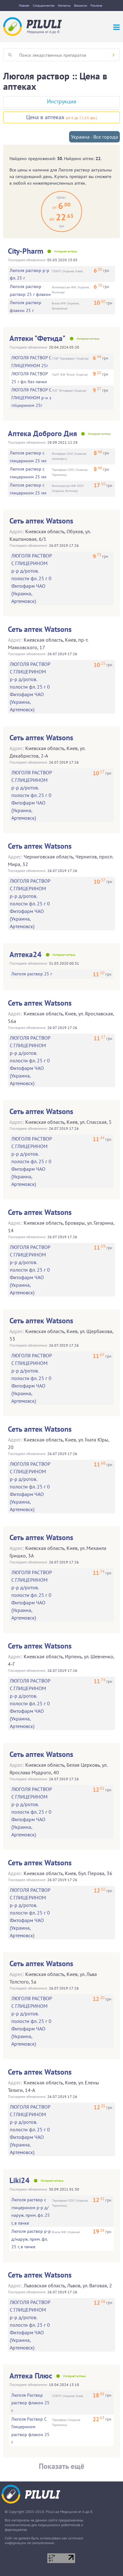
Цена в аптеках (45, 117)
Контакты (64, 6)
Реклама (96, 6)
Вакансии (81, 6)
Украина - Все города (94, 137)
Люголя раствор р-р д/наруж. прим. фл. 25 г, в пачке (31, 2239)
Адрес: (17, 531)
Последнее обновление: (27, 260)
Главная (24, 6)
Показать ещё (61, 2466)
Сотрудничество (44, 6)
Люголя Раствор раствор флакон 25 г (30, 2403)
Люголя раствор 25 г (32, 974)
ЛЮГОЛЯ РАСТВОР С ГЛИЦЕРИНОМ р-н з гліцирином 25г (31, 398)
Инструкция (62, 101)
